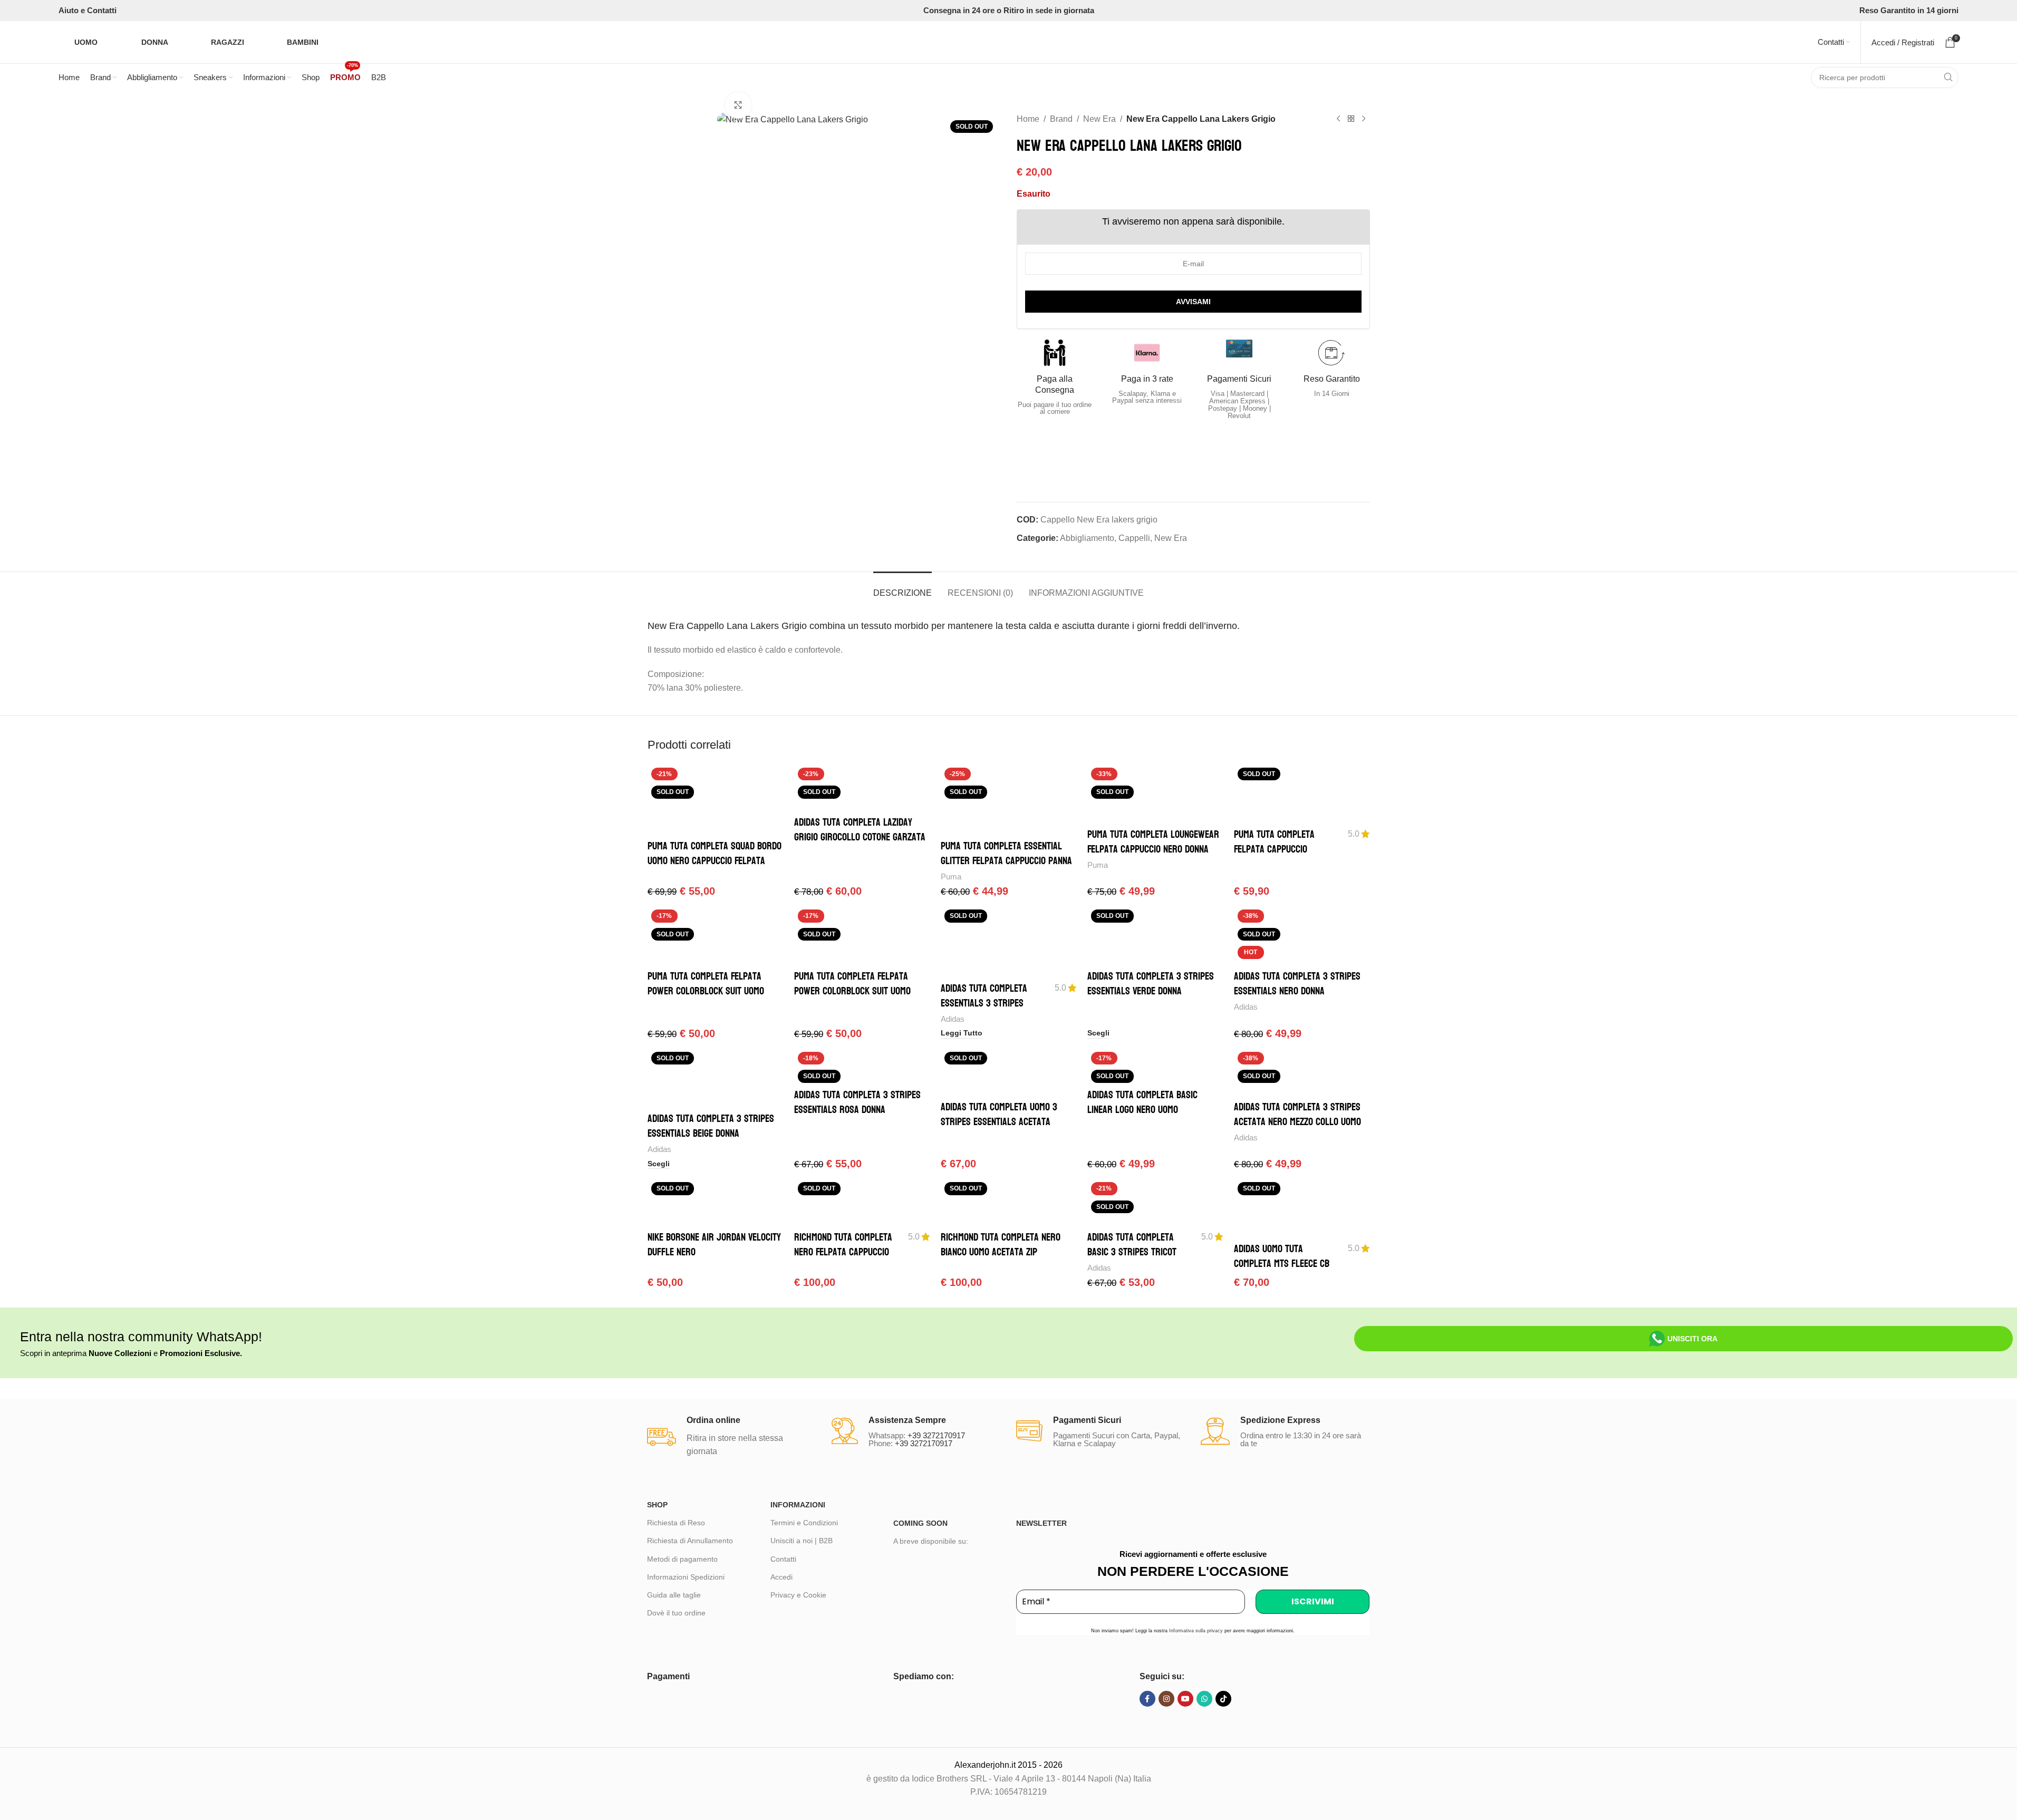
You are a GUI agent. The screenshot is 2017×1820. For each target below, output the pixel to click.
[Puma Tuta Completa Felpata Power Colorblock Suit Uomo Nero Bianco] (862, 935)
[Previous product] (1338, 119)
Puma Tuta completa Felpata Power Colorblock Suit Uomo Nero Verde (706, 991)
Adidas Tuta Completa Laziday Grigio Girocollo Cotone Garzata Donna (860, 837)
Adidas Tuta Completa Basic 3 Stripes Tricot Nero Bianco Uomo (1132, 1252)
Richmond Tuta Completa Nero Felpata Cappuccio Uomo (843, 1252)
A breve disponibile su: (931, 1541)
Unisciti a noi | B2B (802, 1541)
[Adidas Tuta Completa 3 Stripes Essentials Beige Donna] (716, 1078)
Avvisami (1193, 302)
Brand (1061, 119)
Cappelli (1134, 538)
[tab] (903, 588)
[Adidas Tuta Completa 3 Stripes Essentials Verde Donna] (1155, 935)
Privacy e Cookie (798, 1595)
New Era (1099, 119)
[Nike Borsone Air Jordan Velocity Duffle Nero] (716, 1202)
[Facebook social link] (1147, 1699)
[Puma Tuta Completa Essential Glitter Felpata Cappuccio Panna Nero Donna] (1009, 799)
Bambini (303, 42)
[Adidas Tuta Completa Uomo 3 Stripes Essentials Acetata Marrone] (1009, 1072)
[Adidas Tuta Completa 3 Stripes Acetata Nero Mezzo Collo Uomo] (1302, 1072)
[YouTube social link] (1185, 1699)
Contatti (783, 1559)
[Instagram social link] (1166, 1699)
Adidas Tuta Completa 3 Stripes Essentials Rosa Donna (857, 1102)
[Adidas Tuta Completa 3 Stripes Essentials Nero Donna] (1302, 935)
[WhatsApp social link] (1204, 1699)
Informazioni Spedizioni (686, 1577)
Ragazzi (228, 42)
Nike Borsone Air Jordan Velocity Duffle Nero (714, 1245)
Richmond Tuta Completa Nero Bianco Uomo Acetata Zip (1001, 1245)
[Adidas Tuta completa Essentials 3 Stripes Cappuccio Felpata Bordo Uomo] (1009, 941)
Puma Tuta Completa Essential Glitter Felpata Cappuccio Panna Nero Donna (1006, 861)
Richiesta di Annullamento (690, 1541)
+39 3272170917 (936, 1435)
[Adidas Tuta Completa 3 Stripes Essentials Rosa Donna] (862, 1066)
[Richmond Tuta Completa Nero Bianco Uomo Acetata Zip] (1009, 1202)
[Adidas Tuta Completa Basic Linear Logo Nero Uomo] (1155, 1066)
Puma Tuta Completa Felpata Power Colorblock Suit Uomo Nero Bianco (852, 991)
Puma (951, 877)
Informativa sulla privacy (1196, 1631)
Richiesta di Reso (676, 1523)
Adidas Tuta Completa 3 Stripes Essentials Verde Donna (1151, 984)
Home (1028, 119)
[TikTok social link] (1223, 1699)
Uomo (86, 42)
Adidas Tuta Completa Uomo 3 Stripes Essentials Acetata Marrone (999, 1122)
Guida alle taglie (674, 1595)
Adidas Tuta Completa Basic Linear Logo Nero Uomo (1142, 1102)
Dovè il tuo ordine (676, 1613)
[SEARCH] (1948, 78)
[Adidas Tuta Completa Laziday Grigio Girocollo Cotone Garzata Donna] (862, 788)
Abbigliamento (1087, 538)
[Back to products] (1351, 119)
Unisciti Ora (1692, 1339)
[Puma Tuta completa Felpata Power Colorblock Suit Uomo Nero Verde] (716, 935)
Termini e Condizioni (804, 1523)
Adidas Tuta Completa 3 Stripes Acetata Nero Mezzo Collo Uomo (1297, 1115)
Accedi (781, 1577)
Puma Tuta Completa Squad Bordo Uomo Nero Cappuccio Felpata (715, 854)
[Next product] (1364, 119)
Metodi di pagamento (682, 1559)
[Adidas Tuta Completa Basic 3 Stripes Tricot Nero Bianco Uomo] (1155, 1202)
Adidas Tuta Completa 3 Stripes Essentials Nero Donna (1297, 984)
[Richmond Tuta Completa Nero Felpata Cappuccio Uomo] (862, 1202)
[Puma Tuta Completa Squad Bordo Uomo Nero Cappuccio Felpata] (716, 799)
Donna (155, 42)
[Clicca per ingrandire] (738, 105)
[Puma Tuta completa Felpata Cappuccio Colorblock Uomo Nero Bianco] (1302, 793)
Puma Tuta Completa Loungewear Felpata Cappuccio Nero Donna (1153, 842)
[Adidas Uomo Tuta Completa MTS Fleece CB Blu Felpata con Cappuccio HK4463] (1302, 1208)
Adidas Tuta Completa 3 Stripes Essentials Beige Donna (711, 1126)
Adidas (953, 1019)
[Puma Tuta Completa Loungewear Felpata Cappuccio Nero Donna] (1155, 793)
